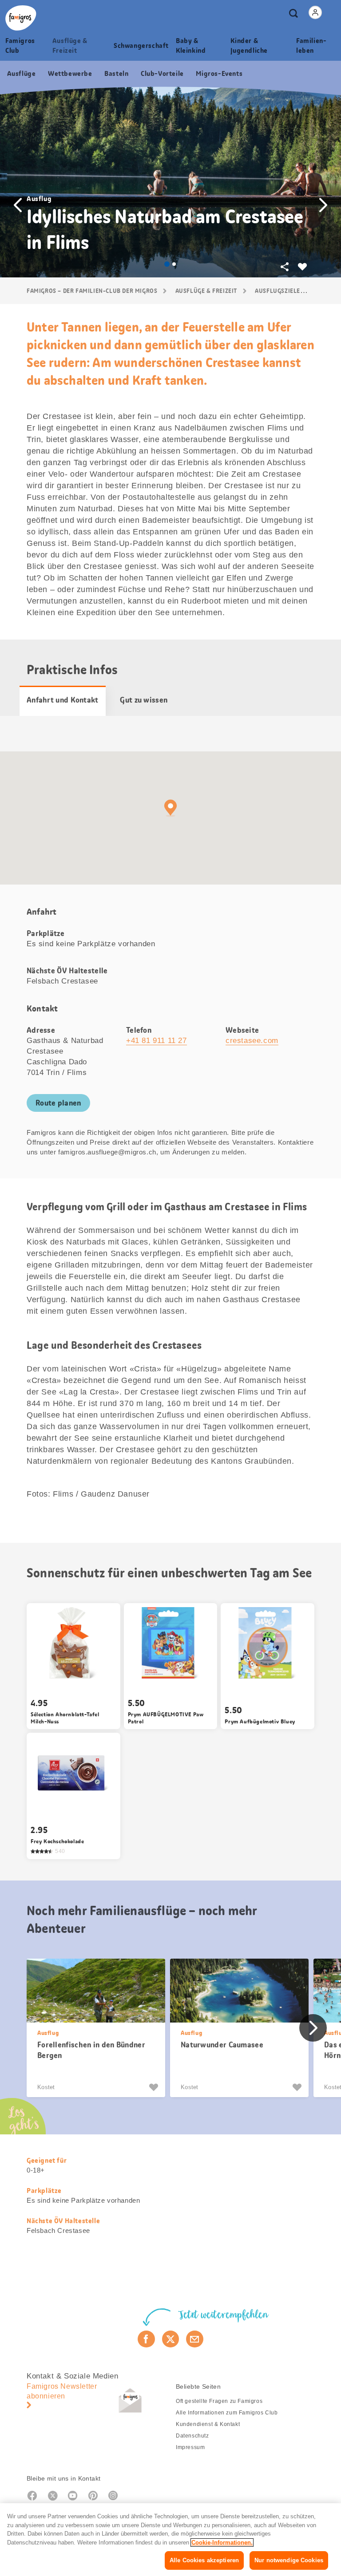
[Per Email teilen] (195, 2339)
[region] (170, 2540)
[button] (18, 205)
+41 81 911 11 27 (157, 1041)
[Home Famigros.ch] (21, 18)
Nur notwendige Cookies (289, 2560)
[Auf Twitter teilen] (171, 2339)
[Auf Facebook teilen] (146, 2339)
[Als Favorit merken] (155, 2087)
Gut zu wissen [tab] (144, 700)
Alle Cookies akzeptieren (204, 2560)
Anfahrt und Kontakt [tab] (63, 700)
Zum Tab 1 (167, 264)
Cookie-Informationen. (222, 2542)
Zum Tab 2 (174, 264)
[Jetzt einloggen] (315, 12)
